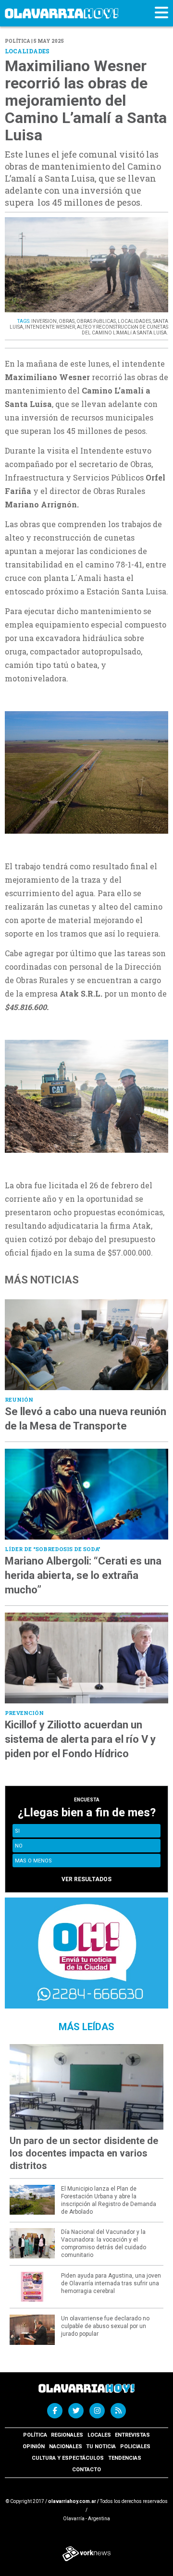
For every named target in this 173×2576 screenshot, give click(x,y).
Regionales (67, 2435)
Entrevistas (132, 2435)
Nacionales (66, 2447)
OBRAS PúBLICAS (96, 321)
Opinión (34, 2447)
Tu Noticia (101, 2447)
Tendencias (125, 2458)
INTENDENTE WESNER (50, 327)
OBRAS (67, 321)
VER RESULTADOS (86, 1879)
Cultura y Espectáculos (68, 2458)
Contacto (86, 2470)
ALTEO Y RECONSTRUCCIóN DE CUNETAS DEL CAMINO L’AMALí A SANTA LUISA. (123, 330)
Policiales (135, 2447)
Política (35, 2435)
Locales (99, 2435)
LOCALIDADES (134, 321)
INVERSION (44, 321)
